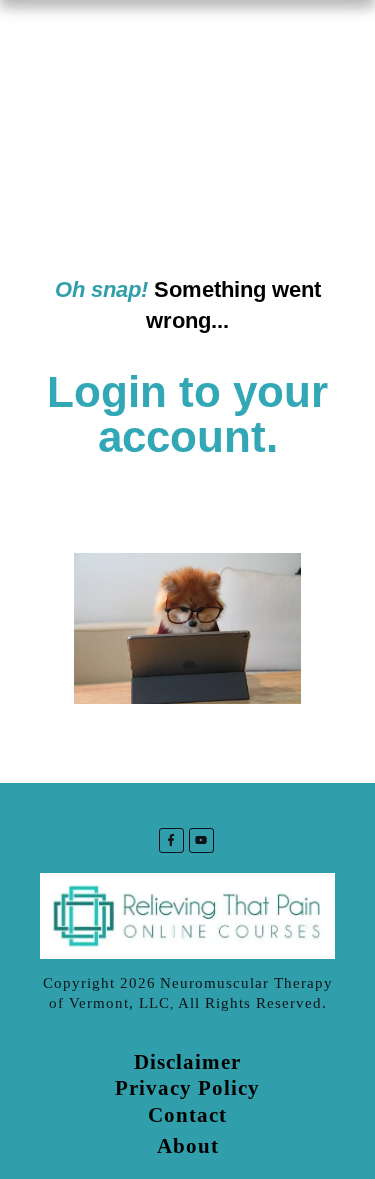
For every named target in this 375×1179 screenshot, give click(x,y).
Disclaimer (187, 1062)
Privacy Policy (187, 1088)
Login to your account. (187, 414)
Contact (187, 1115)
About (188, 1146)
